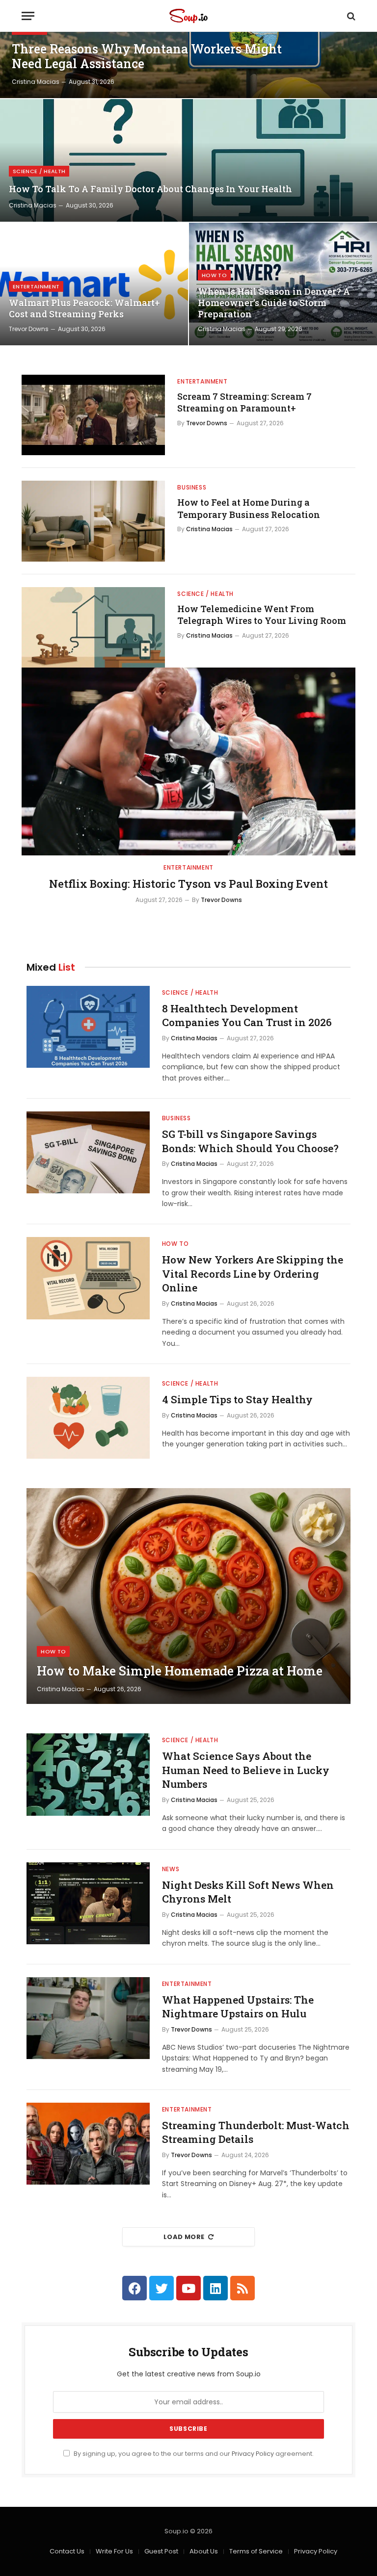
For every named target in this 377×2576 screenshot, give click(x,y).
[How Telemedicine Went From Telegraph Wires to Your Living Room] (93, 627)
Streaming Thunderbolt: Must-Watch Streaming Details (256, 2132)
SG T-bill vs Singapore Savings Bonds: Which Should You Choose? (250, 1141)
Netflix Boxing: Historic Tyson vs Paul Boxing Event (188, 884)
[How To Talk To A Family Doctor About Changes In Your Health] (188, 160)
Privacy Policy (253, 2454)
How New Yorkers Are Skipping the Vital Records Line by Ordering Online (253, 1274)
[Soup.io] (188, 16)
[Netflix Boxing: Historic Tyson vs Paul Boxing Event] (188, 761)
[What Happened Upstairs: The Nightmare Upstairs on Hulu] (88, 2018)
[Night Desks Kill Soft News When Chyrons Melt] (88, 1903)
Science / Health (39, 171)
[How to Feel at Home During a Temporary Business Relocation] (93, 521)
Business (192, 487)
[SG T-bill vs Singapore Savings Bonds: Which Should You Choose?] (88, 1152)
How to (214, 275)
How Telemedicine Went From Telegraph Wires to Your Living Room (262, 615)
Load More (184, 2237)
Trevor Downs (29, 329)
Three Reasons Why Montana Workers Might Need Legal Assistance (147, 56)
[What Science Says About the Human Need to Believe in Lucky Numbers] (88, 1774)
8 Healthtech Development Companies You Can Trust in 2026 (247, 1016)
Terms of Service (256, 2551)
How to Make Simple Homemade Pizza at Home (180, 1671)
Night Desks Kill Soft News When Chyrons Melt (248, 1892)
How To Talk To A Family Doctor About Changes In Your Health (150, 189)
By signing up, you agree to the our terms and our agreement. (193, 2454)
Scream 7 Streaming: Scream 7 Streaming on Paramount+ (244, 402)
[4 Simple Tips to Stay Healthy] (88, 1418)
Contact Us (67, 2551)
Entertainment (36, 286)
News (171, 1869)
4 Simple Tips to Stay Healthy (237, 1399)
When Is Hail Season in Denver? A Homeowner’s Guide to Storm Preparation (274, 303)
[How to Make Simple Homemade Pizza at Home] (188, 1596)
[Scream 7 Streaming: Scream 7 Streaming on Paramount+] (93, 415)
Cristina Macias (36, 82)
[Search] (350, 16)
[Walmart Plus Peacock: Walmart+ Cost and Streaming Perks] (94, 284)
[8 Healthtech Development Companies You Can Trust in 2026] (88, 1027)
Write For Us (114, 2551)
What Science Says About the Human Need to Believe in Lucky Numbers (246, 1770)
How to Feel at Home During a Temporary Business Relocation (249, 508)
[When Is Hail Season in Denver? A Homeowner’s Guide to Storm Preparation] (283, 284)
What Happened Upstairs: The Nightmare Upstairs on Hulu (238, 2007)
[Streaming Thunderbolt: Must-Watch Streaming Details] (88, 2144)
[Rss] (242, 2288)
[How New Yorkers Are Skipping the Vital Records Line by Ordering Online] (88, 1278)
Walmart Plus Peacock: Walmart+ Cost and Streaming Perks (84, 309)
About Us (204, 2551)
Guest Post (161, 2551)
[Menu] (28, 16)
